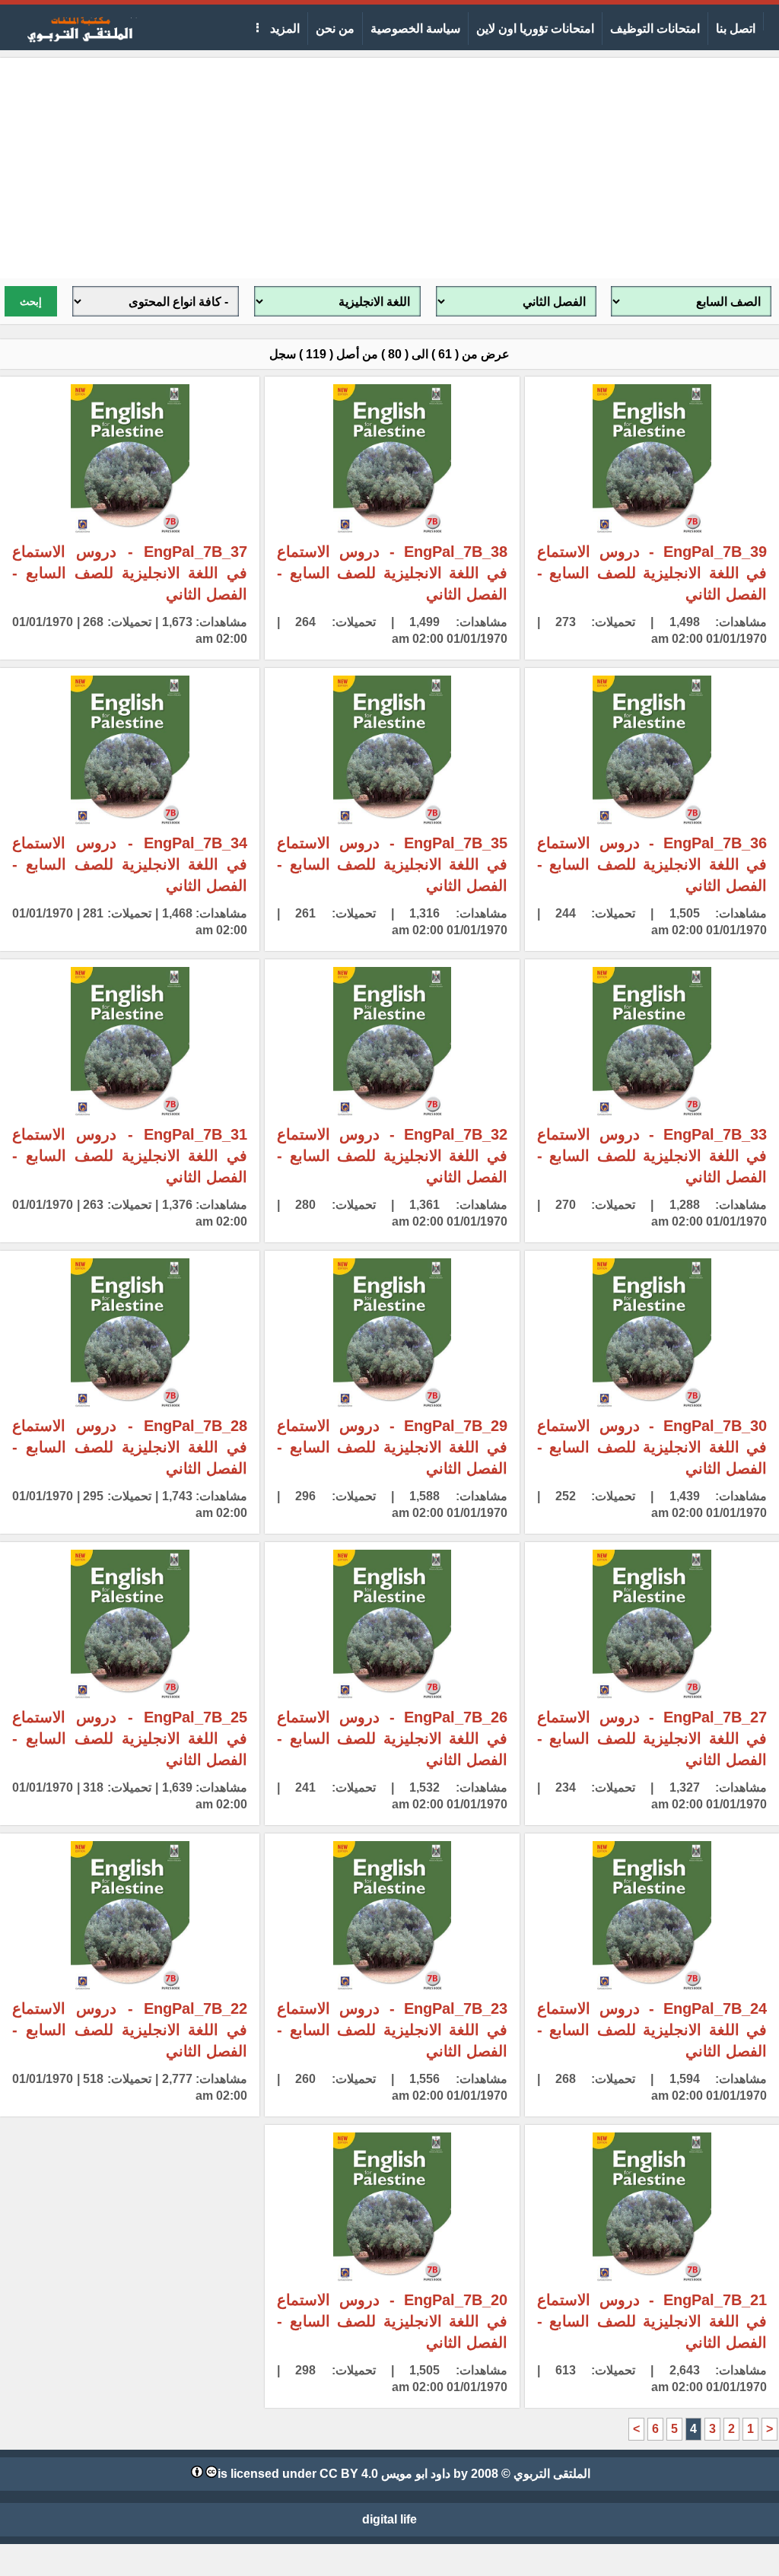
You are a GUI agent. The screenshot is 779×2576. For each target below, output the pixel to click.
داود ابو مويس (416, 2474)
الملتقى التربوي (552, 2474)
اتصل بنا (736, 29)
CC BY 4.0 (349, 2474)
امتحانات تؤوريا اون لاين (535, 29)
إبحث (31, 302)
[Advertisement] (389, 164)
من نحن (335, 29)
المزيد (283, 29)
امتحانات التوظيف (655, 29)
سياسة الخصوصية (415, 29)
